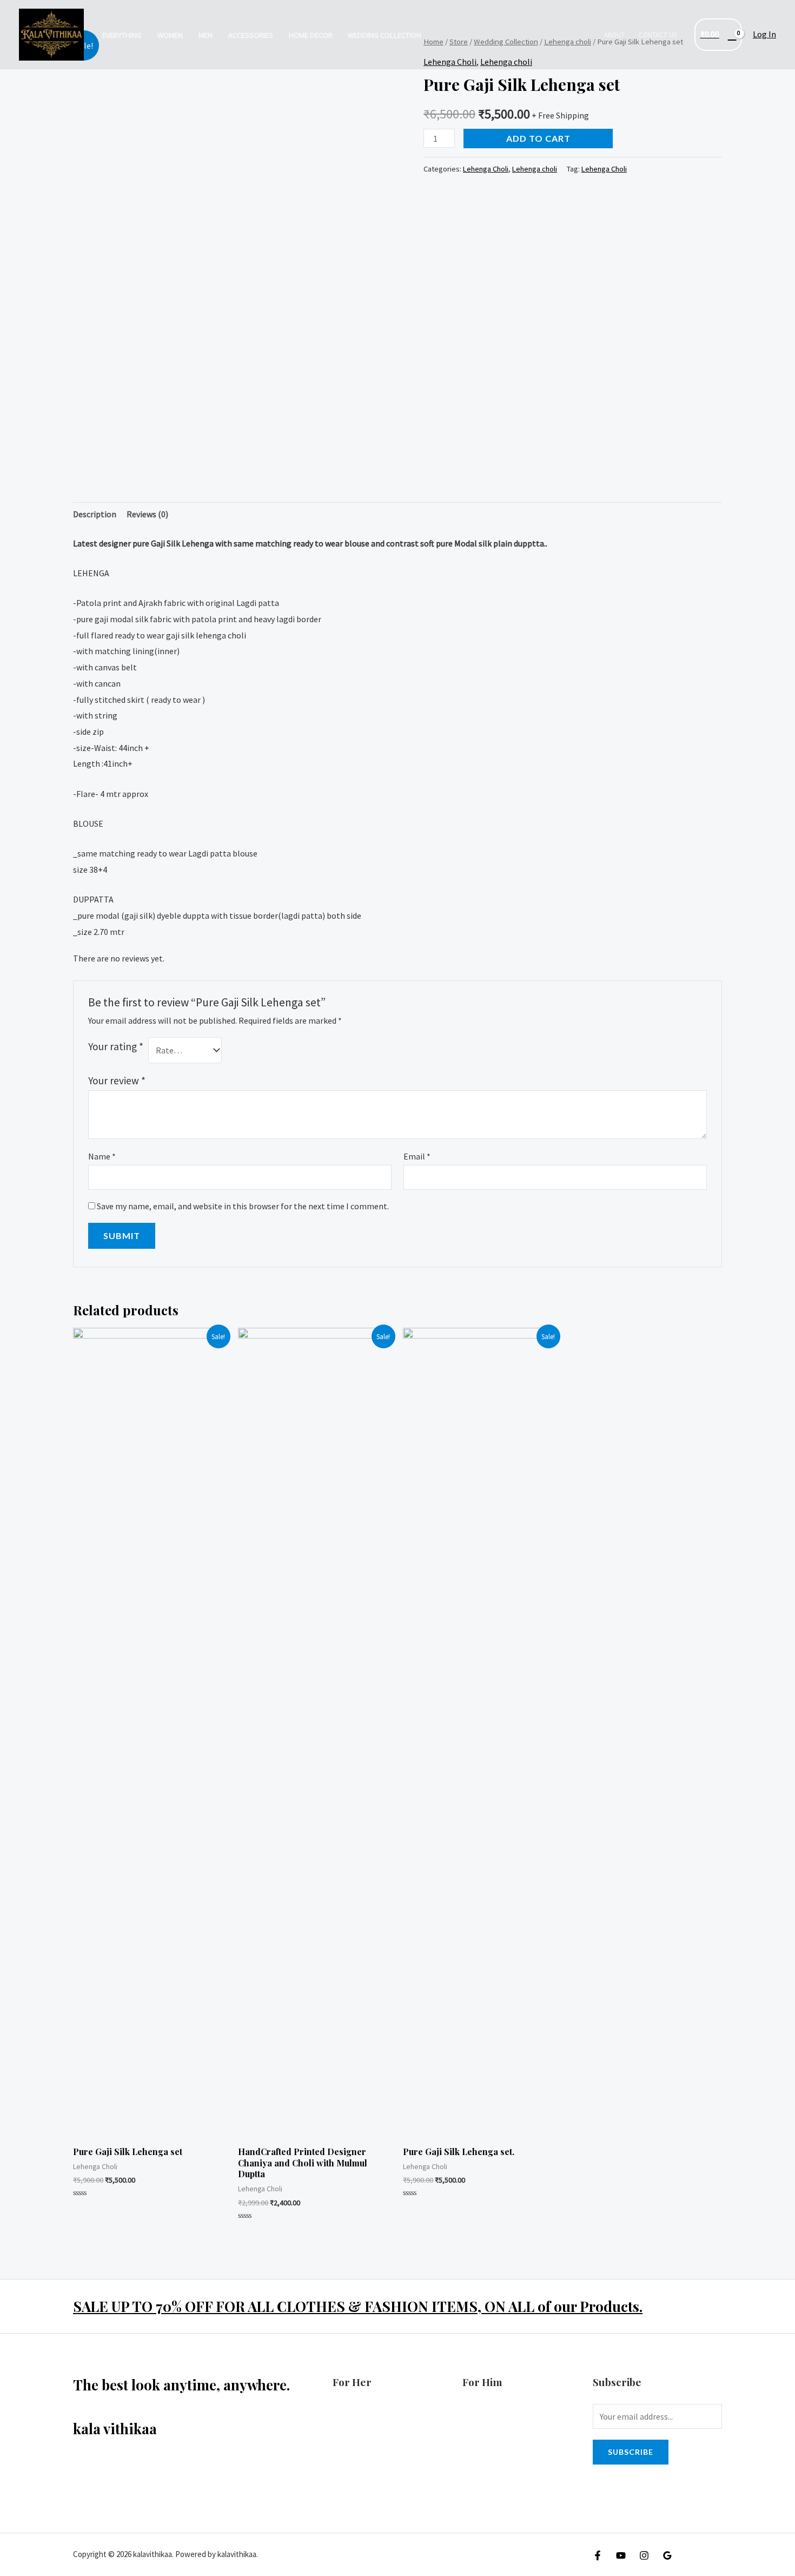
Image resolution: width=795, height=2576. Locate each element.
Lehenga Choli (486, 169)
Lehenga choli (535, 169)
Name (102, 1156)
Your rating (116, 1046)
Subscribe (631, 2452)
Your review (117, 1081)
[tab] (95, 515)
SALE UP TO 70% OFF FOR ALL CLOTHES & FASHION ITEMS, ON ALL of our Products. (358, 2306)
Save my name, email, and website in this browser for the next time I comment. (243, 1206)
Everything (122, 35)
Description (95, 514)
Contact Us (658, 35)
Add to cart (538, 138)
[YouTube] (621, 2555)
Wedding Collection (385, 35)
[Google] (667, 2555)
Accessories (251, 35)
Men (206, 35)
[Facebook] (598, 2555)
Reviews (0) (147, 514)
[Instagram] (644, 2555)
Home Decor (311, 35)
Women (170, 35)
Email (417, 1156)
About (614, 35)
